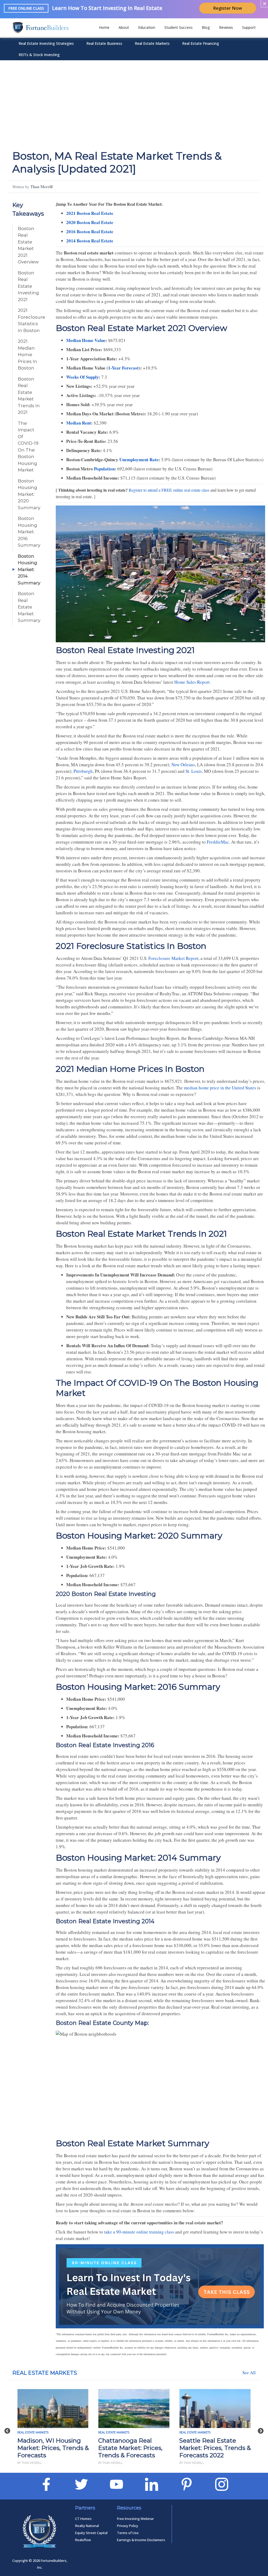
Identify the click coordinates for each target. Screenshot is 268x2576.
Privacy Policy (128, 2526)
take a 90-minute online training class (139, 2232)
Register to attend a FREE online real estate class (169, 490)
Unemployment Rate (139, 460)
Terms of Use (128, 2533)
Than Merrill (41, 187)
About (124, 27)
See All (249, 2373)
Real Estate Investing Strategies (46, 43)
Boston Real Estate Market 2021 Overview (28, 245)
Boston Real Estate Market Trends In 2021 (29, 396)
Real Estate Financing (201, 43)
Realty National (87, 2526)
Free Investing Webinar (135, 2519)
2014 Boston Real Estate (90, 241)
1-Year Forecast (123, 368)
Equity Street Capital (91, 2533)
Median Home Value (86, 340)
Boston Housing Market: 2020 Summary (29, 494)
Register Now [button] (228, 8)
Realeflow (83, 2540)
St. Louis (194, 771)
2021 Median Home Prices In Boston (27, 355)
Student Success (178, 27)
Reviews (226, 27)
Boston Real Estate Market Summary (29, 607)
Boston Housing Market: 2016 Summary (29, 532)
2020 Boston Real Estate (90, 222)
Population (104, 469)
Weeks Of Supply (82, 377)
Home (104, 27)
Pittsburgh (83, 771)
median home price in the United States (220, 1088)
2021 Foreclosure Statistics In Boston (30, 320)
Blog (206, 27)
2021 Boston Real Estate (90, 213)
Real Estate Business (104, 43)
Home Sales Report (192, 682)
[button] (7, 2428)
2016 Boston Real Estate (90, 232)
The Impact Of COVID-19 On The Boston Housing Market (28, 447)
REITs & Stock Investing (39, 55)
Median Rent (79, 423)
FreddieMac (218, 842)
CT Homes (83, 2519)
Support (249, 27)
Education (147, 27)
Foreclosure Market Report (173, 958)
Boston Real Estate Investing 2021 (28, 286)
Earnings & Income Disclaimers (141, 2540)
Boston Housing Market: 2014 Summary (29, 569)
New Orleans (183, 765)
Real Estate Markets (152, 43)
